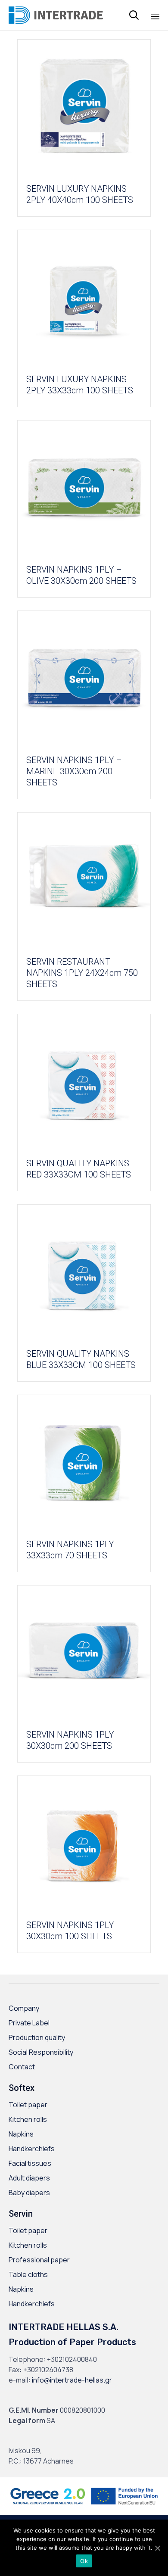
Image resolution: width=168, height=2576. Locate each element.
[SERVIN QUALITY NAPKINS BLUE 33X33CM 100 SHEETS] (84, 1272)
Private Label (29, 2023)
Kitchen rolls (28, 2119)
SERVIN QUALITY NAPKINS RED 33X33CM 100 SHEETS (79, 1169)
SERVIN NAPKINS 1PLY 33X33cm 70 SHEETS (70, 1550)
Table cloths (28, 2274)
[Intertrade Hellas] (56, 15)
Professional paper (39, 2260)
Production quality (37, 2037)
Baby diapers (29, 2193)
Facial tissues (30, 2163)
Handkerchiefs (32, 2149)
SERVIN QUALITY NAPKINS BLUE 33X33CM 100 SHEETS (81, 1359)
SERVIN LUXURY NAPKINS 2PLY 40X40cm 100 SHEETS (80, 194)
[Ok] (157, 2548)
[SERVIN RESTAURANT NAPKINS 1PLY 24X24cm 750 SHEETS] (84, 880)
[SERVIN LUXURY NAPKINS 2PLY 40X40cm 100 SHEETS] (84, 107)
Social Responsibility (41, 2052)
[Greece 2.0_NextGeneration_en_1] (84, 2508)
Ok (84, 2561)
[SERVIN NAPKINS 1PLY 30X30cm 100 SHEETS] (84, 1843)
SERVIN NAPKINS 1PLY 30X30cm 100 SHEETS (70, 1931)
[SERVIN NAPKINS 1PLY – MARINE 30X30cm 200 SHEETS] (84, 678)
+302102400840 (72, 2359)
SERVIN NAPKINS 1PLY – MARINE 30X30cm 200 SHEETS (74, 771)
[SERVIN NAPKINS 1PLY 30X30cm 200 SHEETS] (84, 1653)
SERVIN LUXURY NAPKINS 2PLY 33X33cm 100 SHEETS (80, 385)
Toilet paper (28, 2105)
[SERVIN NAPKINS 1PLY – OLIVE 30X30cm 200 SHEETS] (84, 488)
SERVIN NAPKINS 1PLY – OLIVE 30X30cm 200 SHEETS (81, 575)
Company (24, 2008)
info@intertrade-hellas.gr (72, 2380)
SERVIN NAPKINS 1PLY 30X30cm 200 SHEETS (70, 1740)
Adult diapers (29, 2178)
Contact (22, 2067)
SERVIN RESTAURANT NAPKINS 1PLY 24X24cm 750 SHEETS (82, 973)
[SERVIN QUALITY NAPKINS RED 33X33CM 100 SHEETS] (84, 1082)
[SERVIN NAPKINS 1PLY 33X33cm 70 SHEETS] (84, 1462)
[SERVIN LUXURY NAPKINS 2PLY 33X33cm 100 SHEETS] (84, 297)
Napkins (21, 2134)
